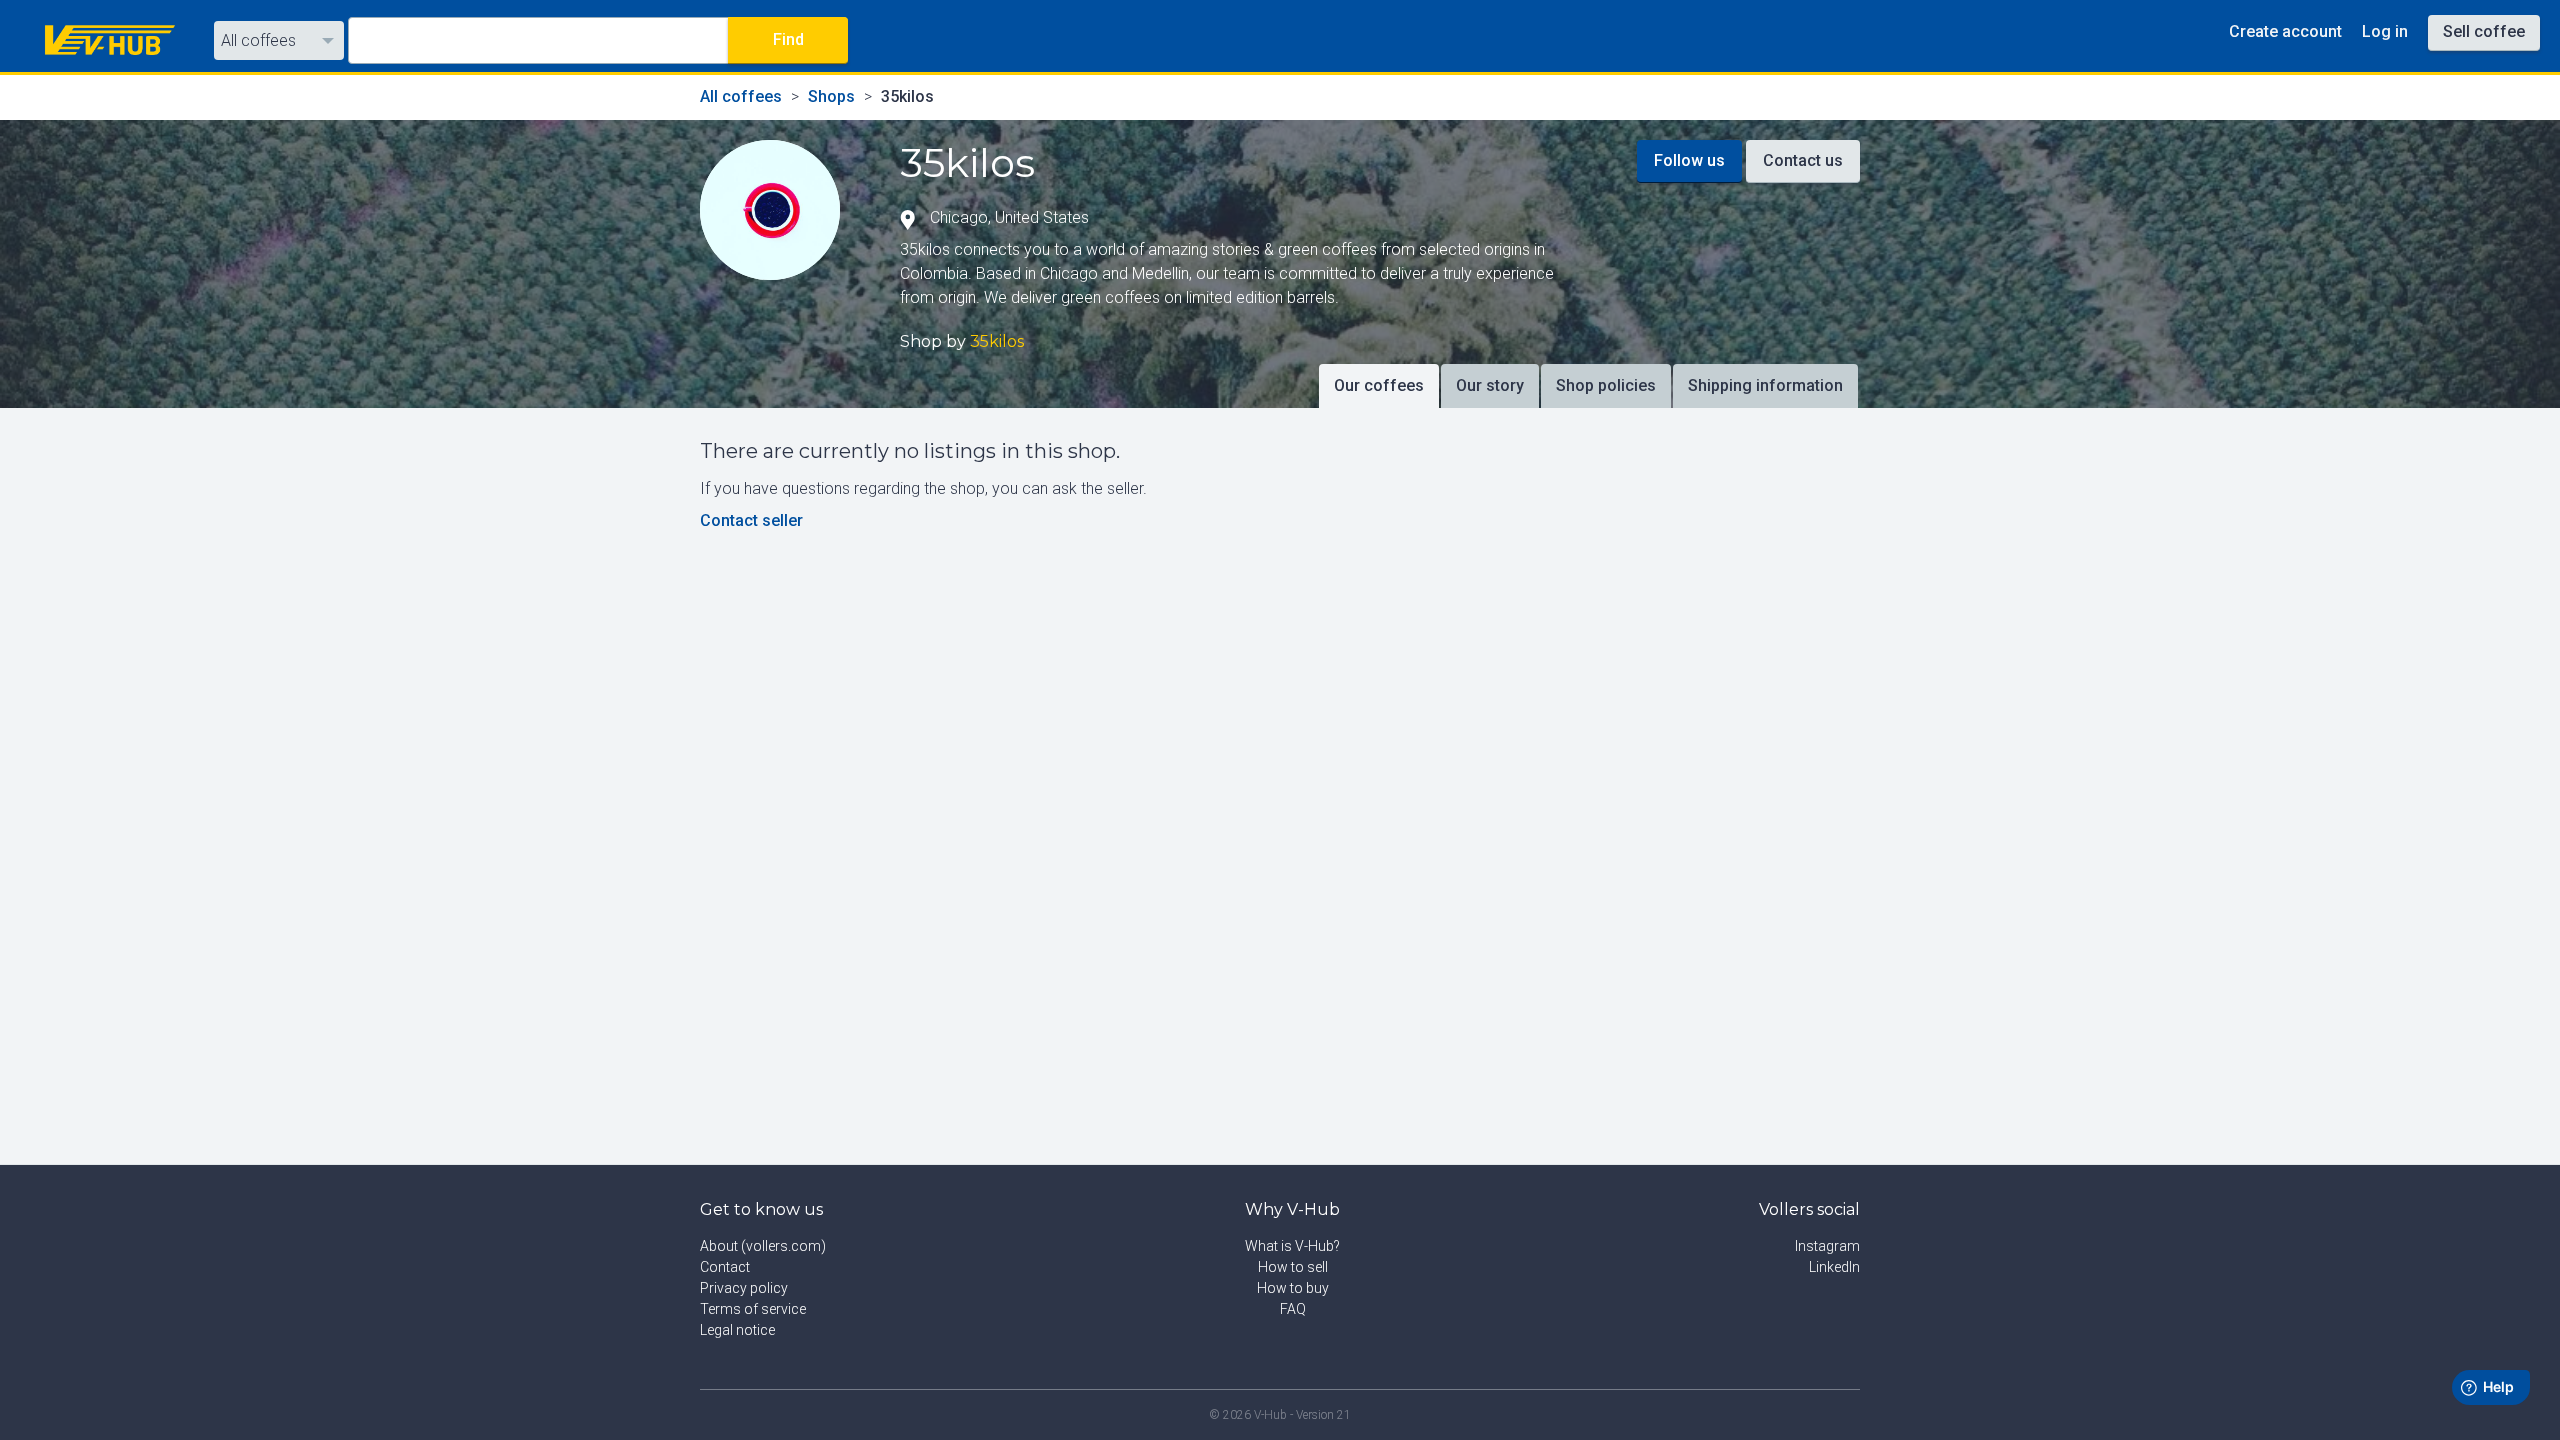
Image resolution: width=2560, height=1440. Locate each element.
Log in (2385, 31)
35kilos (907, 96)
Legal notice (737, 1330)
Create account (2285, 31)
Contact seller (751, 520)
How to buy (1293, 1288)
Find (788, 39)
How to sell (1293, 1267)
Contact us (1803, 160)
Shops (831, 96)
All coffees (258, 40)
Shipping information (1765, 385)
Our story (1490, 385)
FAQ (1293, 1309)
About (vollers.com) (763, 1246)
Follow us (1689, 160)
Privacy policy (744, 1288)
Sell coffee (2484, 31)
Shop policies (1606, 385)
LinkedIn (1834, 1267)
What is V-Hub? (1292, 1246)
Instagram (1827, 1246)
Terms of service (753, 1309)
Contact (725, 1267)
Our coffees (1379, 385)
